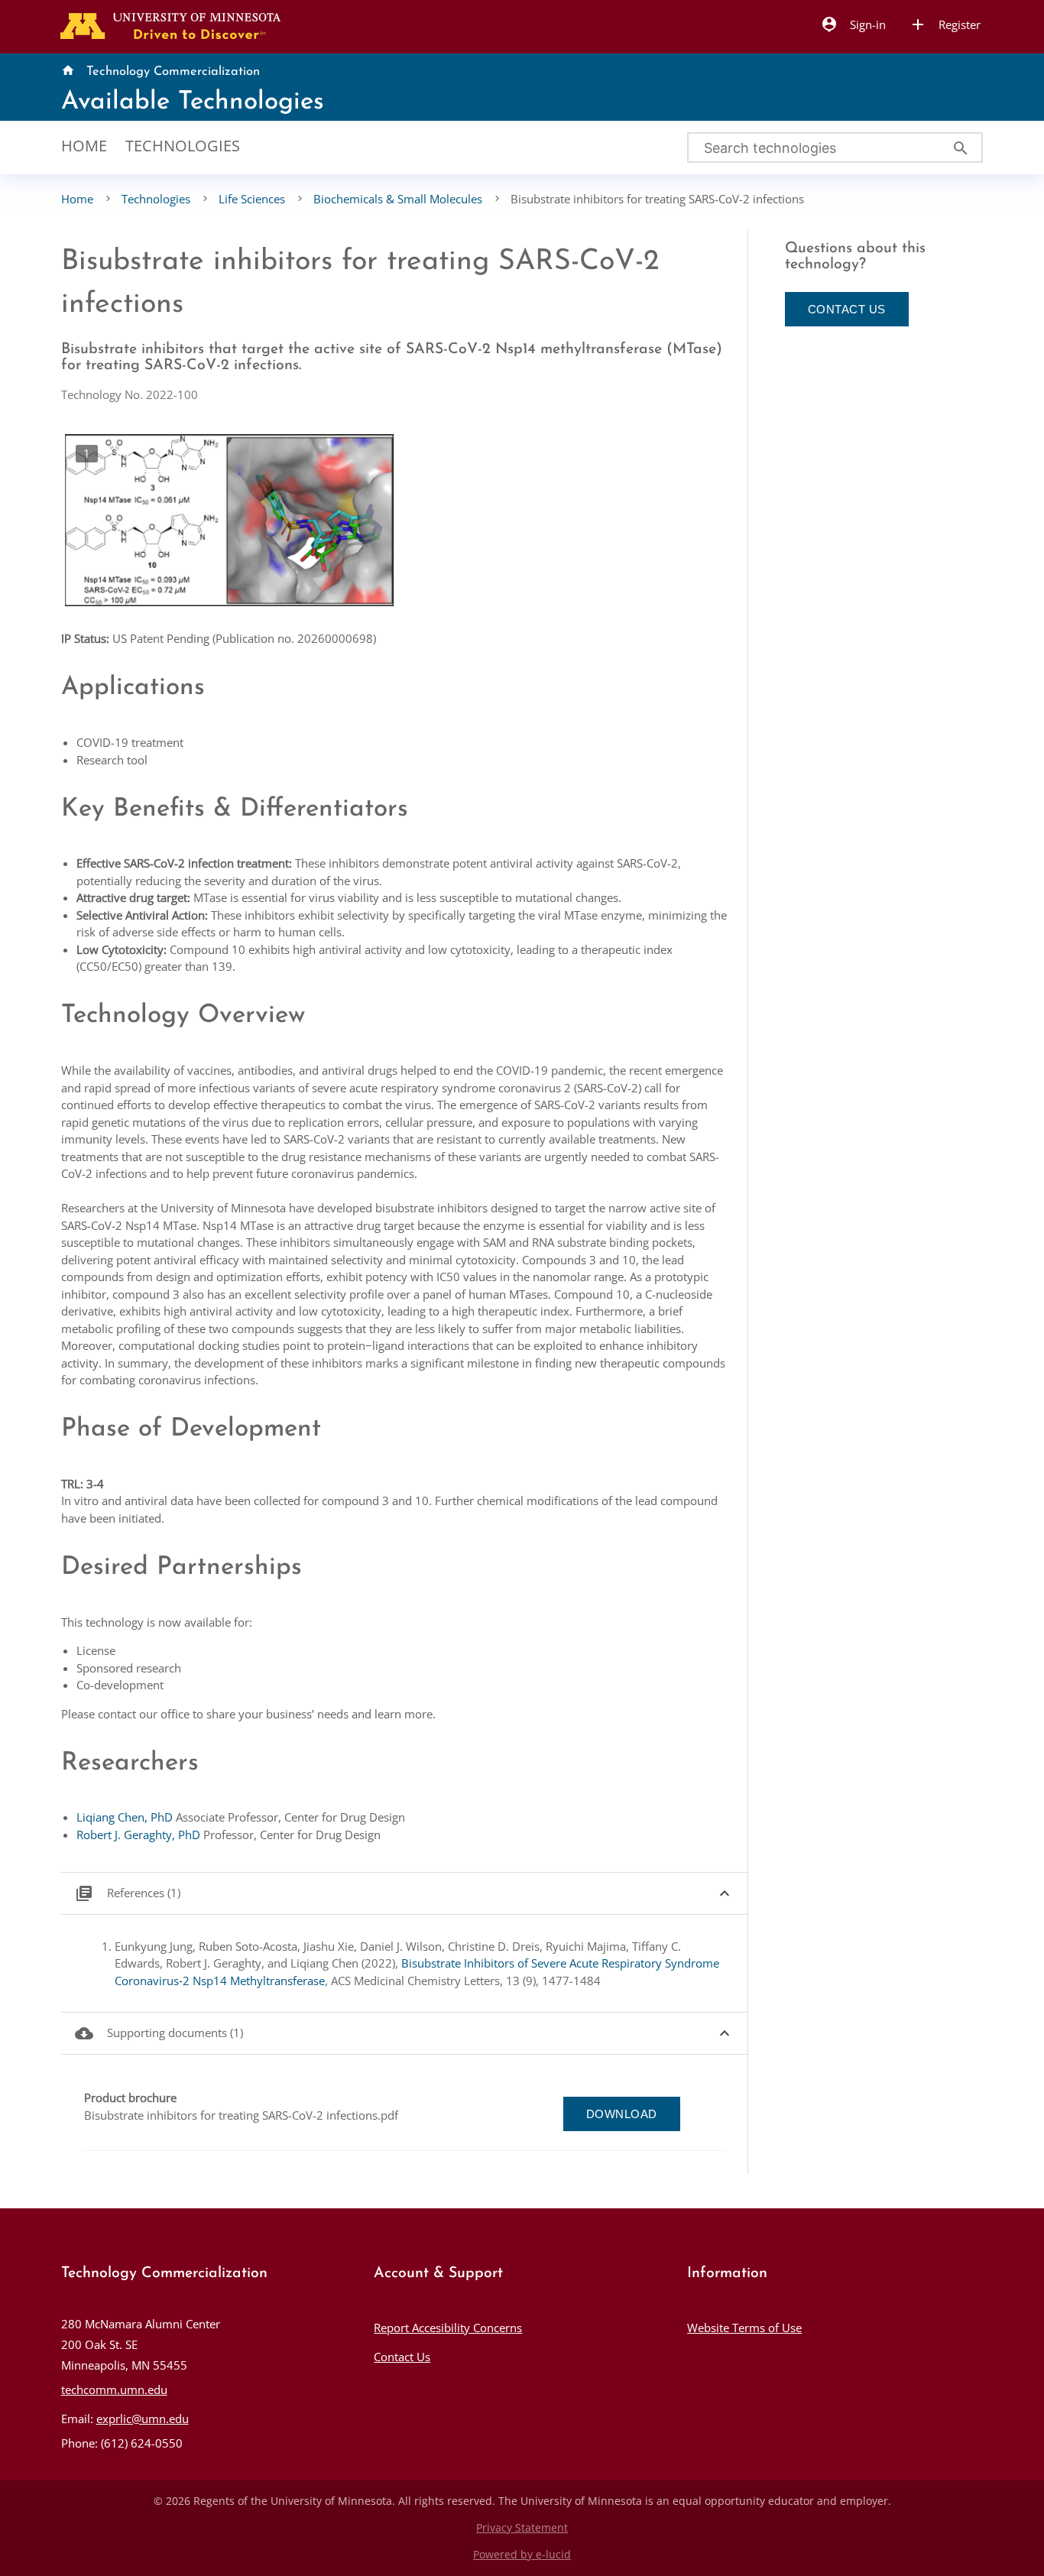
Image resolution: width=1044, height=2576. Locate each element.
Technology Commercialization (173, 72)
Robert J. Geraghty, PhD (138, 1835)
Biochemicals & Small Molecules (398, 199)
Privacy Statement (522, 2528)
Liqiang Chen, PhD (125, 1817)
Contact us (847, 309)
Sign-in (853, 24)
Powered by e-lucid (522, 2555)
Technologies (183, 146)
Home (84, 146)
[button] (405, 1894)
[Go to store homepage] (167, 24)
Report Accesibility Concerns (448, 2328)
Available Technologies (193, 102)
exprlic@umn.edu (143, 2419)
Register (945, 24)
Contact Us (402, 2357)
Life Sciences (252, 199)
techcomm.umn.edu (114, 2389)
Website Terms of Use (744, 2328)
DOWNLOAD (622, 2114)
